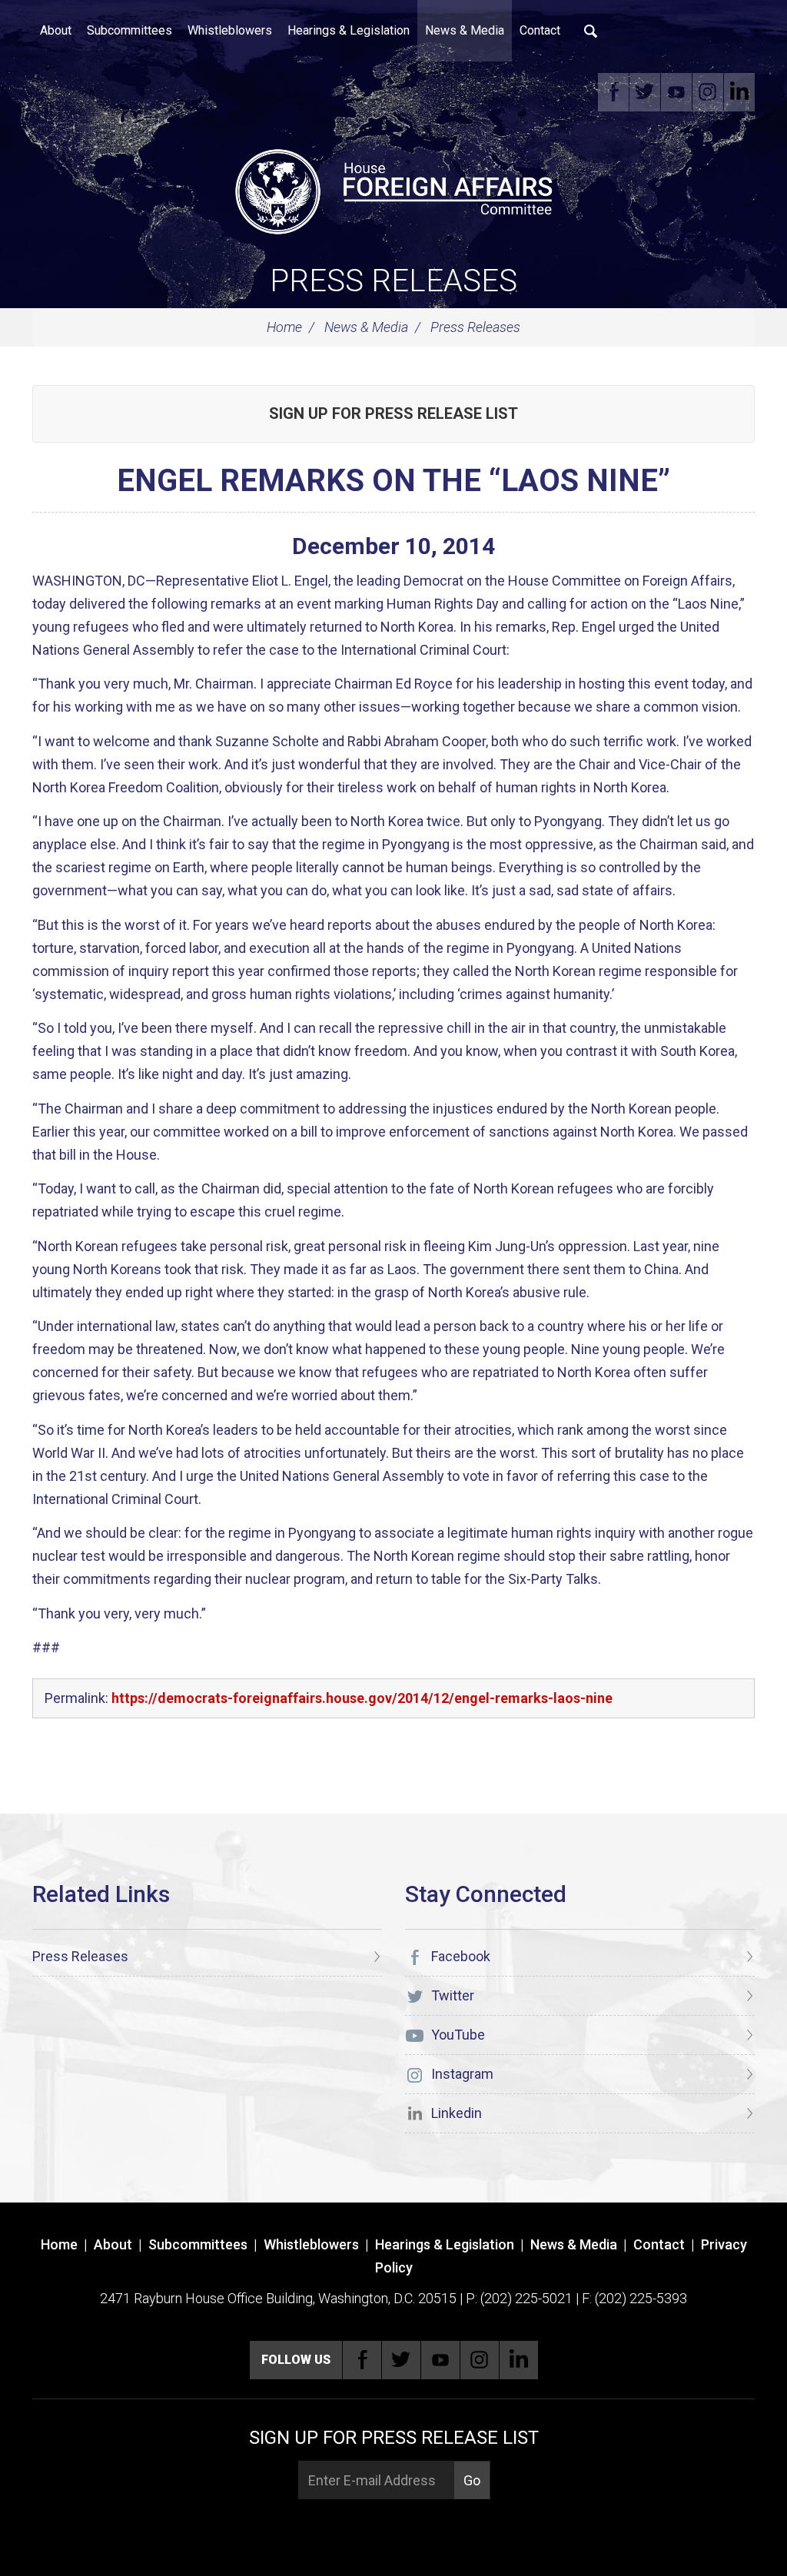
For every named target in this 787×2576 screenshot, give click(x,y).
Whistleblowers (230, 30)
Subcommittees (130, 30)
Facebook (613, 92)
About (56, 30)
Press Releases (393, 281)
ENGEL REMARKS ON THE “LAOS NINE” (393, 481)
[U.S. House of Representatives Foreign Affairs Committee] (393, 189)
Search (591, 31)
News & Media (465, 30)
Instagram (708, 92)
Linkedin (739, 92)
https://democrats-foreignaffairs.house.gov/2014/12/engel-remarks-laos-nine (362, 1698)
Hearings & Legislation (349, 30)
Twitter (645, 92)
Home (284, 327)
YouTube (676, 92)
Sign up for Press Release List (393, 413)
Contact (540, 30)
